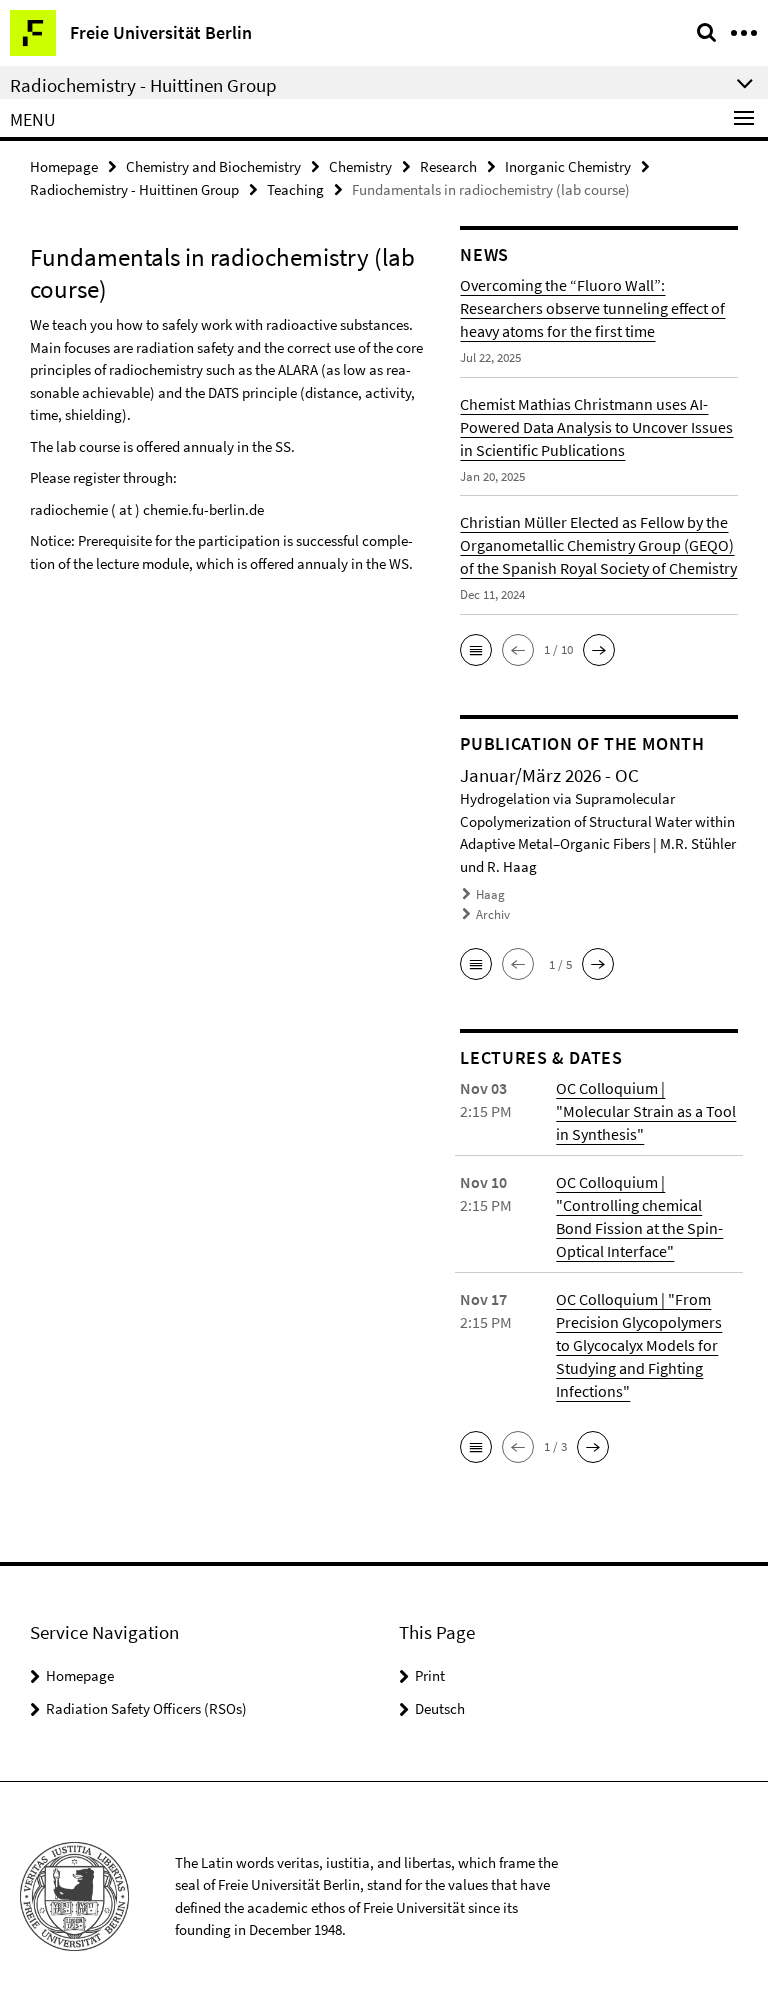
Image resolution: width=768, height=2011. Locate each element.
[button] (476, 650)
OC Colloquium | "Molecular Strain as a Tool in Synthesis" (646, 1111)
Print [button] (430, 1675)
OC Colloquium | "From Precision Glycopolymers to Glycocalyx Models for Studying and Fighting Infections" (639, 1345)
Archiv (493, 914)
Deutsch (440, 1708)
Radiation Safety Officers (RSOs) (146, 1708)
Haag (490, 894)
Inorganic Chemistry (568, 166)
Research (448, 166)
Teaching (295, 189)
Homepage (64, 166)
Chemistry (360, 166)
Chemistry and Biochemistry (213, 166)
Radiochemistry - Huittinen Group (134, 189)
